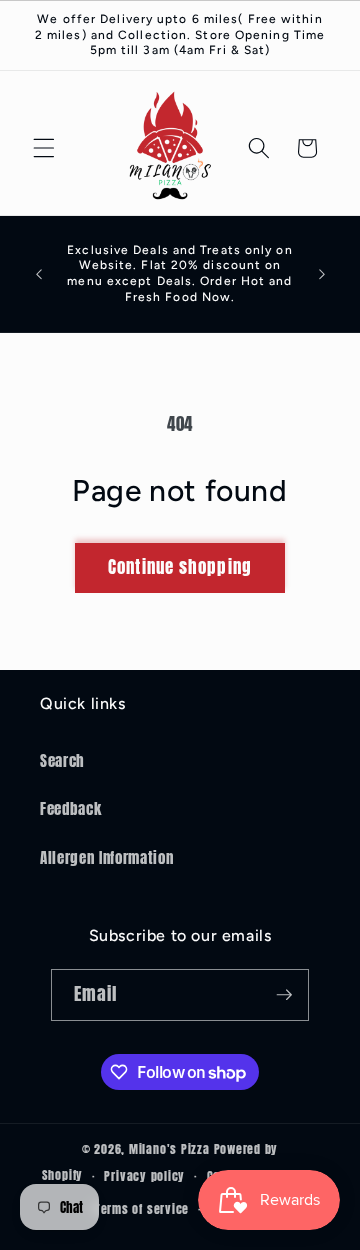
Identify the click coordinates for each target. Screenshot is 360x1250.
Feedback (70, 808)
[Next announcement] (322, 274)
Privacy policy (144, 1176)
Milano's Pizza (169, 1149)
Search (62, 760)
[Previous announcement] (39, 274)
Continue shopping (180, 567)
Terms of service (142, 1209)
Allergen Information (106, 857)
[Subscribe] (284, 995)
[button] (44, 148)
